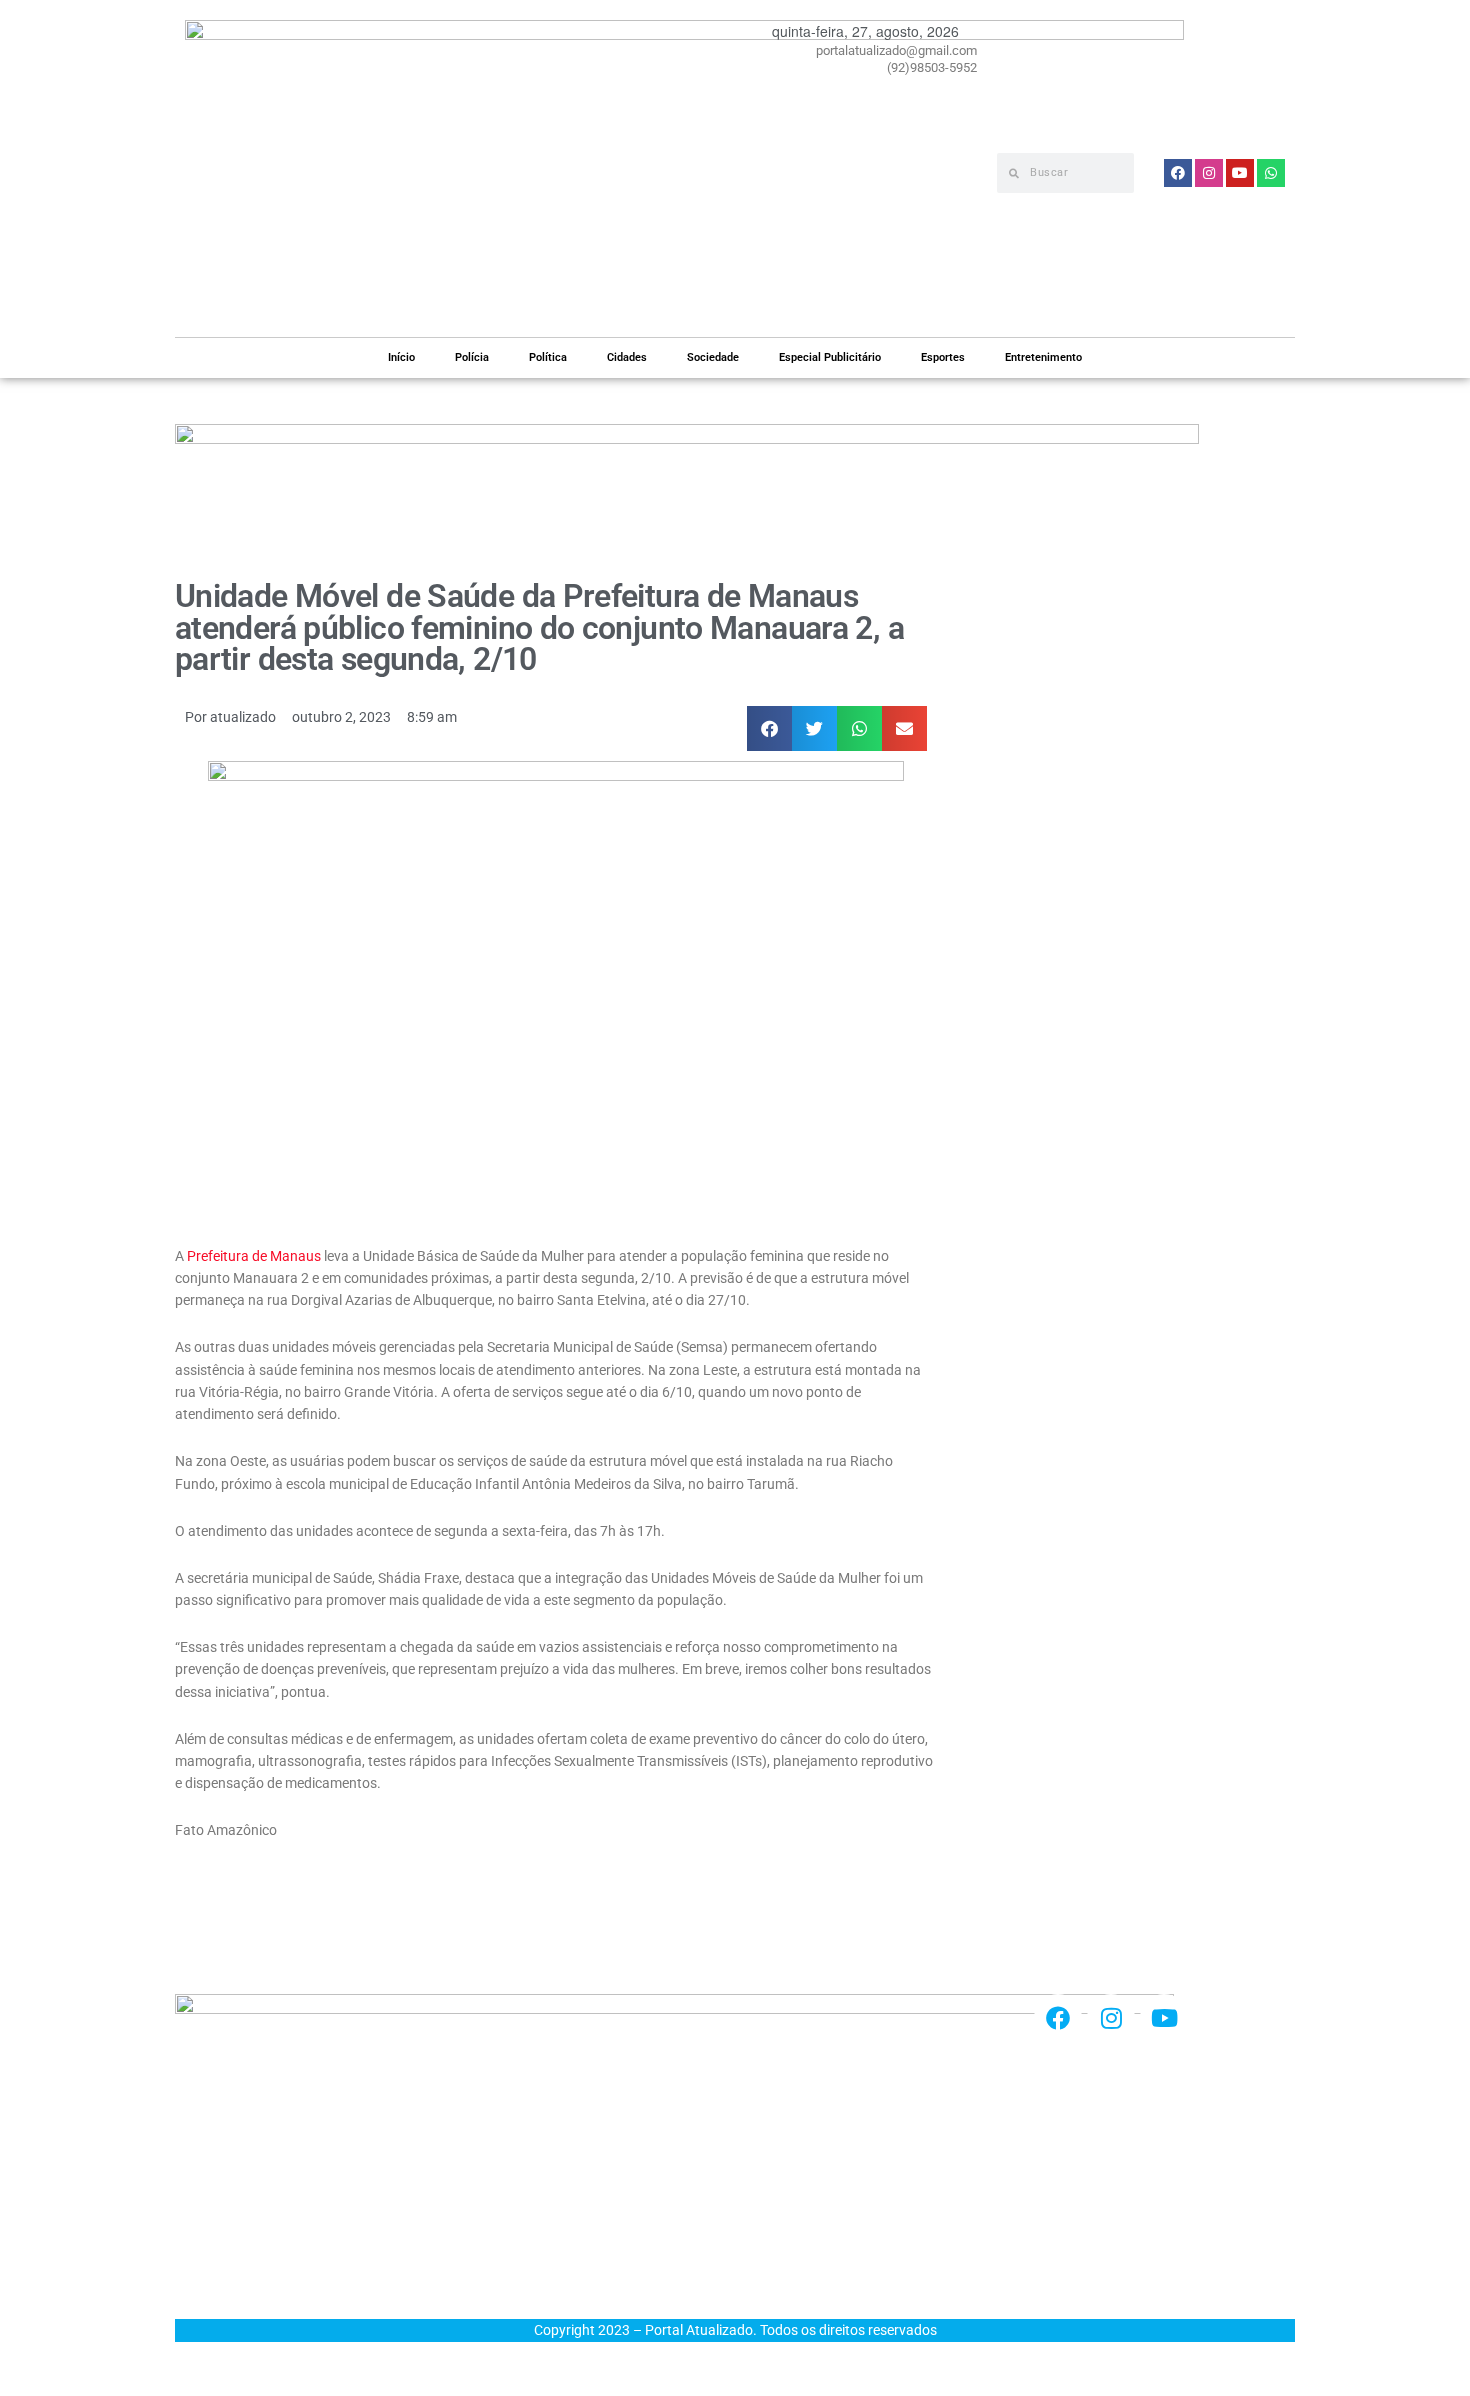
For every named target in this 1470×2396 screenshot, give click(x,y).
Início (401, 357)
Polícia (472, 357)
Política (548, 357)
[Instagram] (1111, 2018)
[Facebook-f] (1058, 2018)
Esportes (943, 357)
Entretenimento (1043, 357)
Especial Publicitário (830, 357)
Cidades (627, 357)
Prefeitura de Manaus (254, 1256)
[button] (769, 728)
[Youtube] (1164, 2018)
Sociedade (713, 357)
